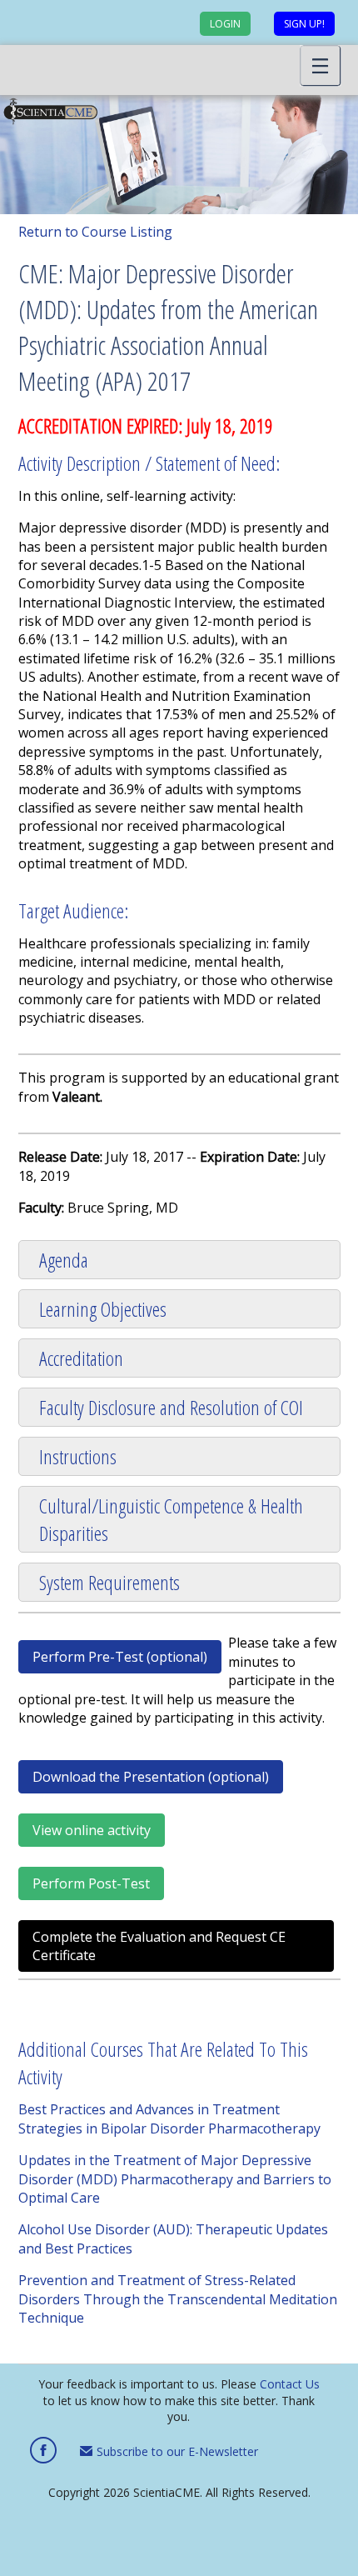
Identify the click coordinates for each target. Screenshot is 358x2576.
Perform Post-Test (91, 1883)
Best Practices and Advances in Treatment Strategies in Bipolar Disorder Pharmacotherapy (169, 2118)
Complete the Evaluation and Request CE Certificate (159, 1946)
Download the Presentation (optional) (151, 1777)
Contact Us (290, 2384)
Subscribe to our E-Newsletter (176, 2451)
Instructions (78, 1456)
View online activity (92, 1830)
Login (225, 24)
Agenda (64, 1260)
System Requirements (109, 1582)
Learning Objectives (103, 1309)
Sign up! (304, 24)
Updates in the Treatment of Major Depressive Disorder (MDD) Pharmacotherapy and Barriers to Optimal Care (175, 2179)
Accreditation (81, 1358)
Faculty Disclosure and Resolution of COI (171, 1407)
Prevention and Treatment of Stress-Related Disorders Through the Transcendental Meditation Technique (178, 2299)
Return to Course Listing (95, 232)
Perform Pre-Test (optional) (120, 1657)
